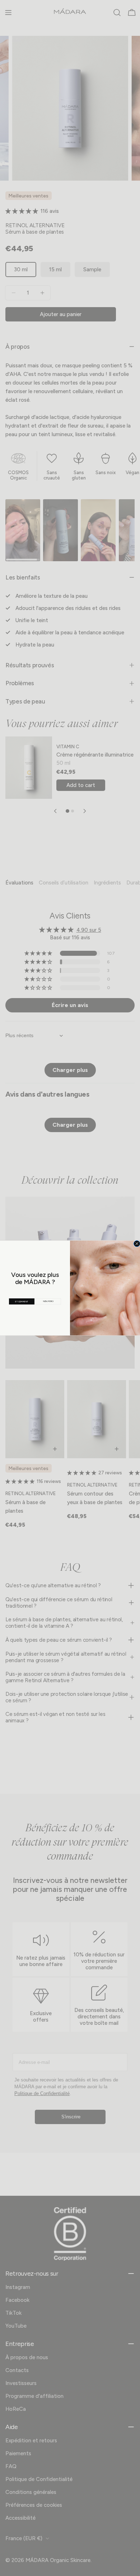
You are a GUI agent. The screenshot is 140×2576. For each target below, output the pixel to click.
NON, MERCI (48, 1301)
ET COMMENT (22, 1301)
